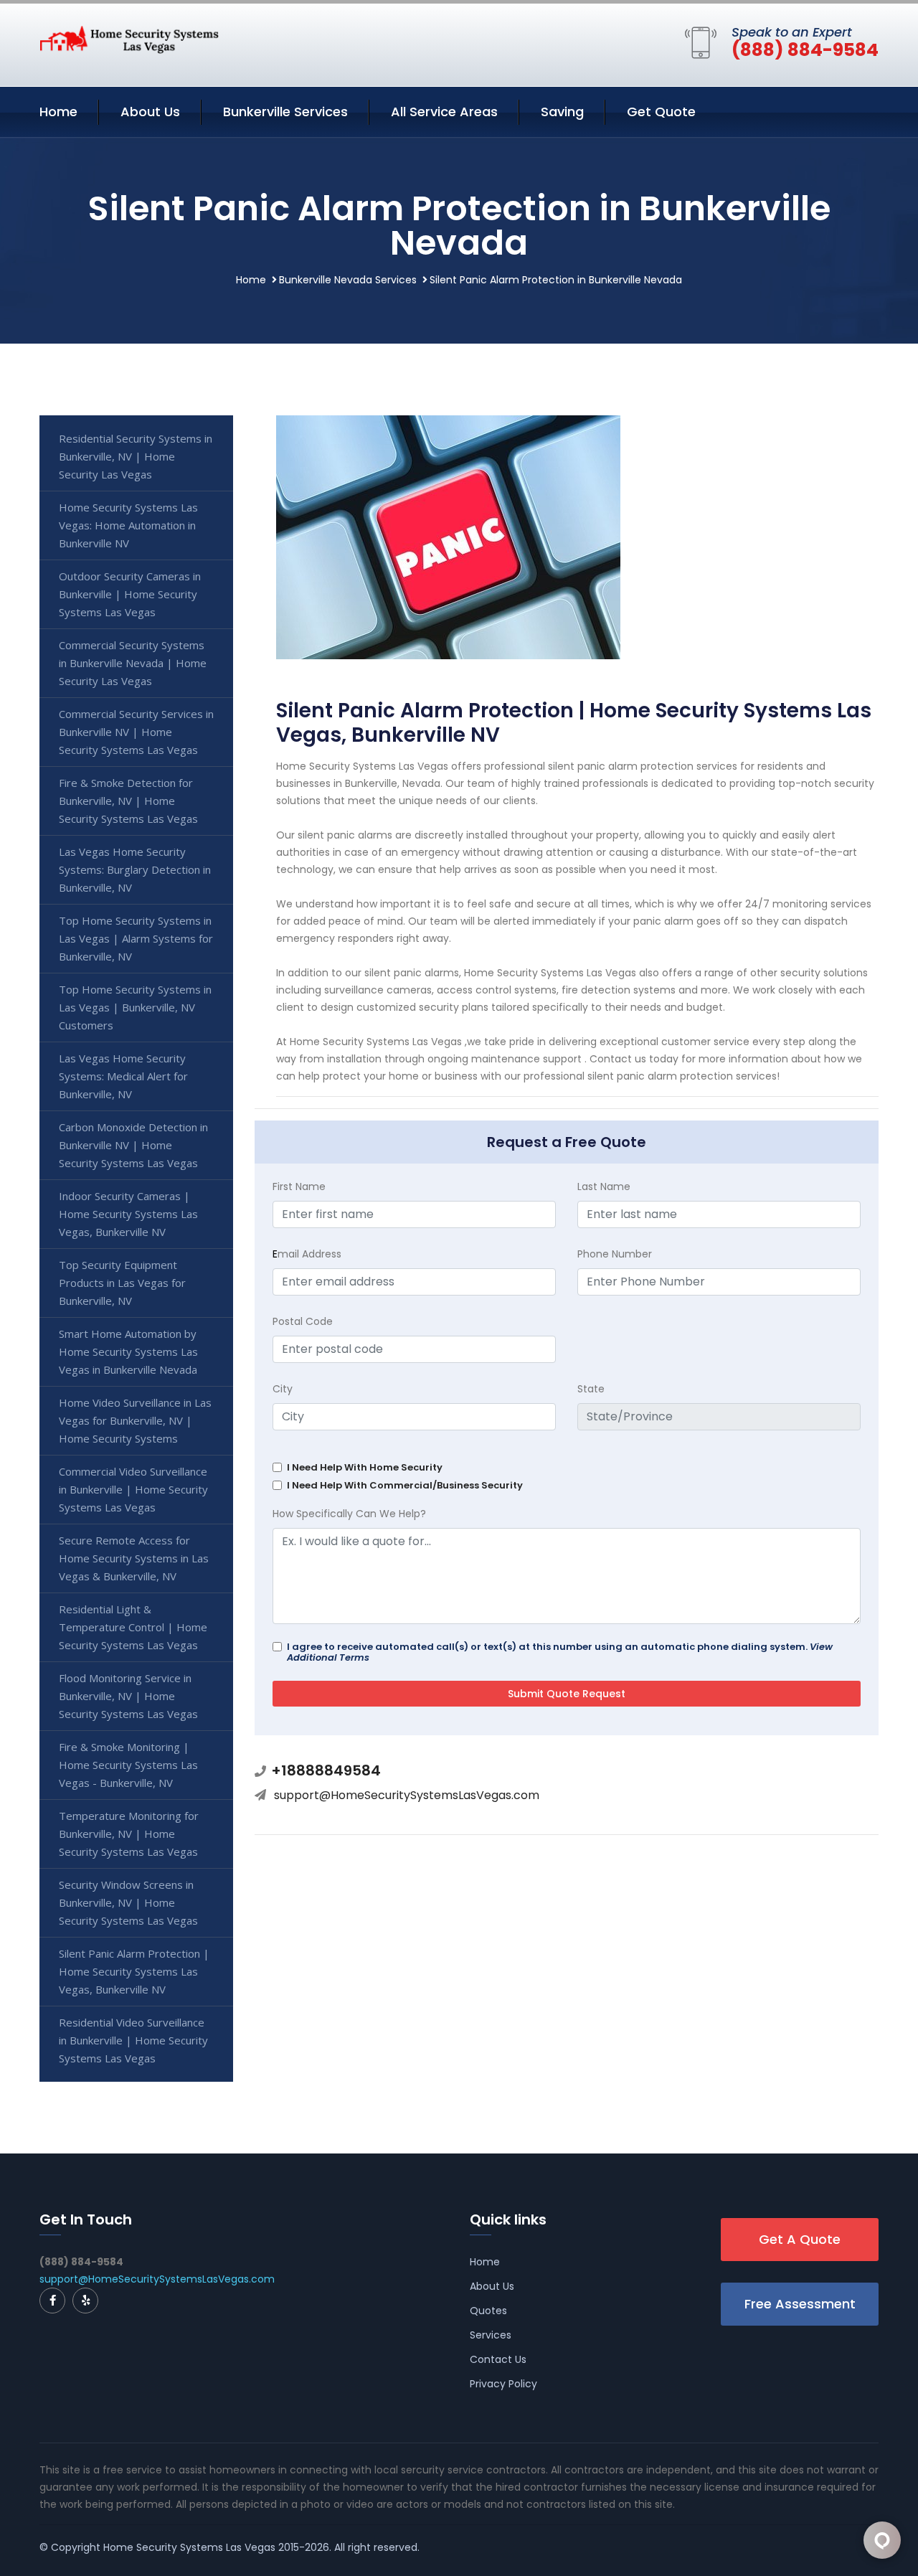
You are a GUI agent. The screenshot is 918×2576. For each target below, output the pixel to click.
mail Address (307, 1254)
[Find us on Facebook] (52, 2301)
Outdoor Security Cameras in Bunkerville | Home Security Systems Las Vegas (130, 594)
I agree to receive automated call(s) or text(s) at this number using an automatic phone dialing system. (560, 1652)
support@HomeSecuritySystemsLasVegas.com (407, 1795)
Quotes (488, 2311)
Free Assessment (800, 2304)
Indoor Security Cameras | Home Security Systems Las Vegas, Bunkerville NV (128, 1214)
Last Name (604, 1186)
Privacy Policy (503, 2384)
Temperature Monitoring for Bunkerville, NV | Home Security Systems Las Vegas (129, 1834)
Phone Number (615, 1254)
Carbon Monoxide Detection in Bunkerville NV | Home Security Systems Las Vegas (133, 1145)
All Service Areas (444, 112)
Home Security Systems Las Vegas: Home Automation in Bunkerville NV (128, 525)
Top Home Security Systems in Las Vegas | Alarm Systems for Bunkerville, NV (136, 938)
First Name (299, 1186)
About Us (150, 112)
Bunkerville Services (285, 112)
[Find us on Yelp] (85, 2301)
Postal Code (303, 1321)
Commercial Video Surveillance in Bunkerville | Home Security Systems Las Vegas (133, 1489)
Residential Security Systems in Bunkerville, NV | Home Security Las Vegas (136, 456)
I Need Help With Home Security (365, 1467)
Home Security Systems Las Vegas (189, 2547)
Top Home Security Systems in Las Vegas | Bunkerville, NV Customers (135, 1007)
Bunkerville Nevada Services (348, 280)
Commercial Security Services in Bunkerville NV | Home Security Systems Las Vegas (136, 732)
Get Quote (661, 112)
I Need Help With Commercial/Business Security (405, 1485)
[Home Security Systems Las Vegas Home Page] (129, 39)
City (283, 1389)
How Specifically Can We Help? (349, 1514)
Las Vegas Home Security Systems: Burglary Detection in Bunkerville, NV (135, 869)
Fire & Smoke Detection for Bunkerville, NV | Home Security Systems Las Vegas (128, 801)
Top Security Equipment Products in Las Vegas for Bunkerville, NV (122, 1283)
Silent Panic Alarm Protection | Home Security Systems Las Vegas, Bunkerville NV (134, 1971)
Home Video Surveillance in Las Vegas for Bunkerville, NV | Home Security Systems (135, 1420)
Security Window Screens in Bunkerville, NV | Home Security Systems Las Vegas (128, 1902)
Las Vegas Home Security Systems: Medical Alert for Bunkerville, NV (123, 1076)
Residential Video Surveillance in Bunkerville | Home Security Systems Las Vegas (133, 2040)
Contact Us (498, 2359)
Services (491, 2335)
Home (58, 112)
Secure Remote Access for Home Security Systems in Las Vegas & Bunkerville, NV (134, 1558)
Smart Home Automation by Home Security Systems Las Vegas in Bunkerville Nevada (128, 1351)
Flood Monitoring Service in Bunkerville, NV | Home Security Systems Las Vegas (128, 1696)
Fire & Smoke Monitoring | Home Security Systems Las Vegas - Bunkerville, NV (128, 1765)
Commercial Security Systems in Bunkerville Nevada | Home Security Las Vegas (133, 663)
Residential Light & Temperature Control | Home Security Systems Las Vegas (133, 1627)
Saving (562, 112)
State (591, 1389)
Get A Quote (800, 2239)
